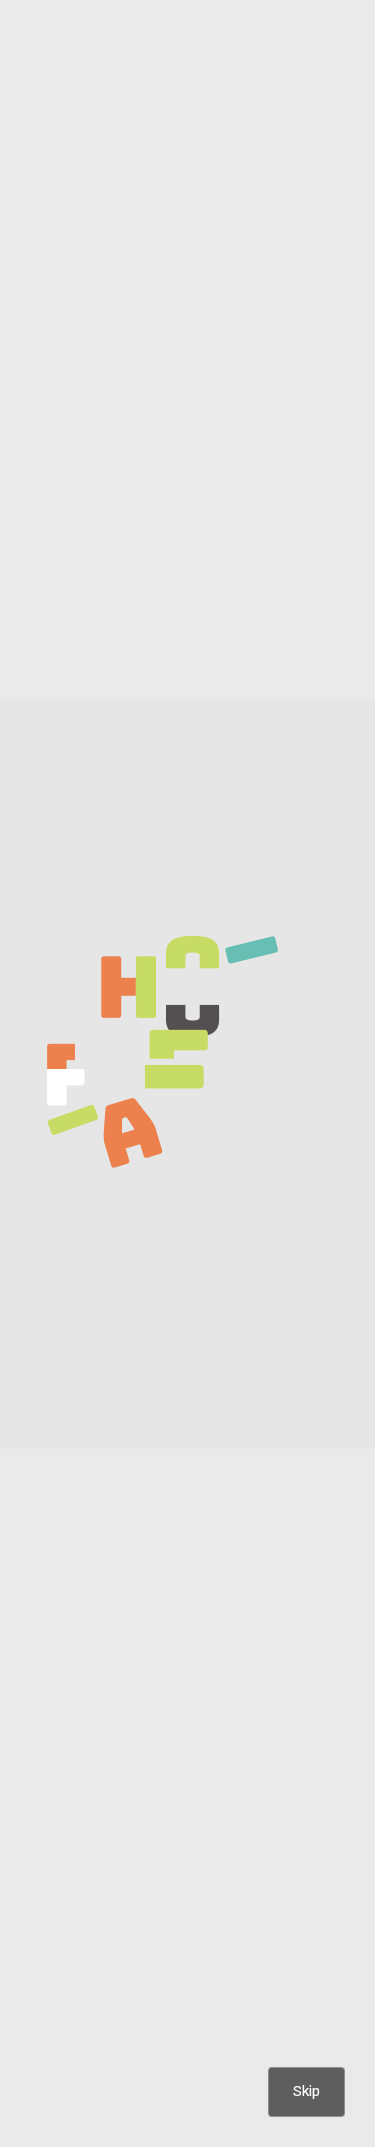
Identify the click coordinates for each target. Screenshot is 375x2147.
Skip (306, 2091)
